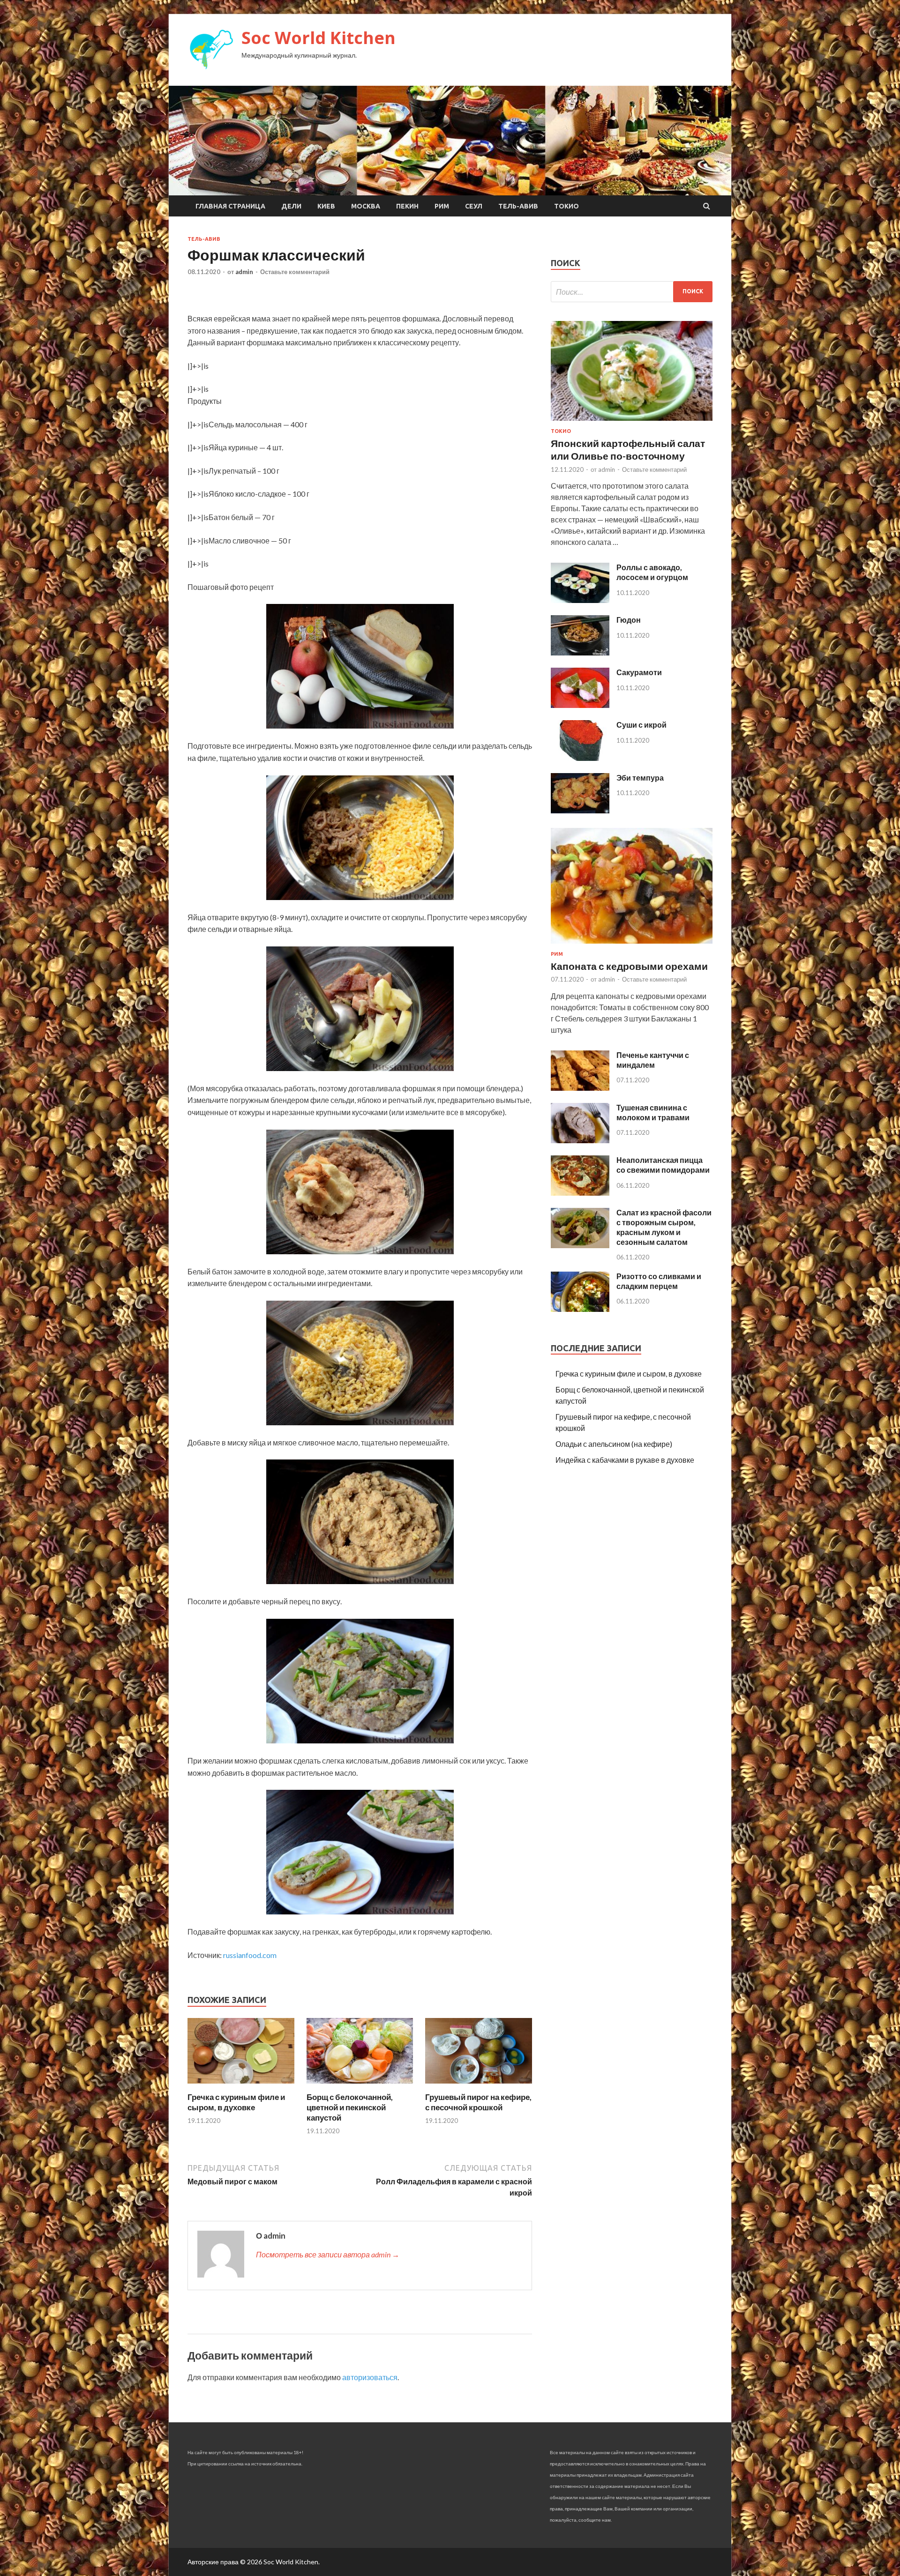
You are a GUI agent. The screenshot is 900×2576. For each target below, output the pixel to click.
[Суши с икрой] (580, 758)
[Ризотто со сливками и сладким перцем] (580, 1309)
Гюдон (629, 620)
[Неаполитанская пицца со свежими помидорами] (580, 1193)
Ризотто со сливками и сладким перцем (659, 1281)
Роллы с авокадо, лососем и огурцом (652, 572)
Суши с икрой (641, 725)
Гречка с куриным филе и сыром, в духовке (236, 2102)
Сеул (474, 206)
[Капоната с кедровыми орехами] (632, 945)
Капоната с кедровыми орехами (629, 966)
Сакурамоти (639, 672)
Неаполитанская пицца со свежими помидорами (663, 1165)
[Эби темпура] (580, 810)
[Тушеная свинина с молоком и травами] (580, 1140)
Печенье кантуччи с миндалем (653, 1060)
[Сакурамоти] (580, 705)
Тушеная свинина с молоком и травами (653, 1112)
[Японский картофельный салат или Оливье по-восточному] (632, 422)
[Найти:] (632, 292)
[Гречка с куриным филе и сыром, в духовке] (241, 2086)
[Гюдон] (580, 652)
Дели (291, 206)
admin (244, 272)
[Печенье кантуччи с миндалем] (580, 1088)
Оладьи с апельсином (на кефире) (614, 1444)
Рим (442, 206)
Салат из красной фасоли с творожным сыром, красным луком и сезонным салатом (664, 1227)
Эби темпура (640, 778)
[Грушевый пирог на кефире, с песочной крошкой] (479, 2086)
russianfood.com (250, 1955)
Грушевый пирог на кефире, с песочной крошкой (478, 2102)
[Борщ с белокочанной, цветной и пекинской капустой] (360, 2086)
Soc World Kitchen (319, 38)
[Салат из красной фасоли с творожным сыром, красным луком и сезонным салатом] (580, 1245)
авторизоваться (370, 2377)
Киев (326, 206)
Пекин (407, 206)
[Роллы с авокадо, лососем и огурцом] (580, 600)
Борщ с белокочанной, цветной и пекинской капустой (350, 2107)
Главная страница (230, 206)
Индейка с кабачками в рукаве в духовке (625, 1460)
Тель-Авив (518, 206)
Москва (366, 206)
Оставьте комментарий (295, 272)
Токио (566, 206)
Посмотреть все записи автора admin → (328, 2254)
